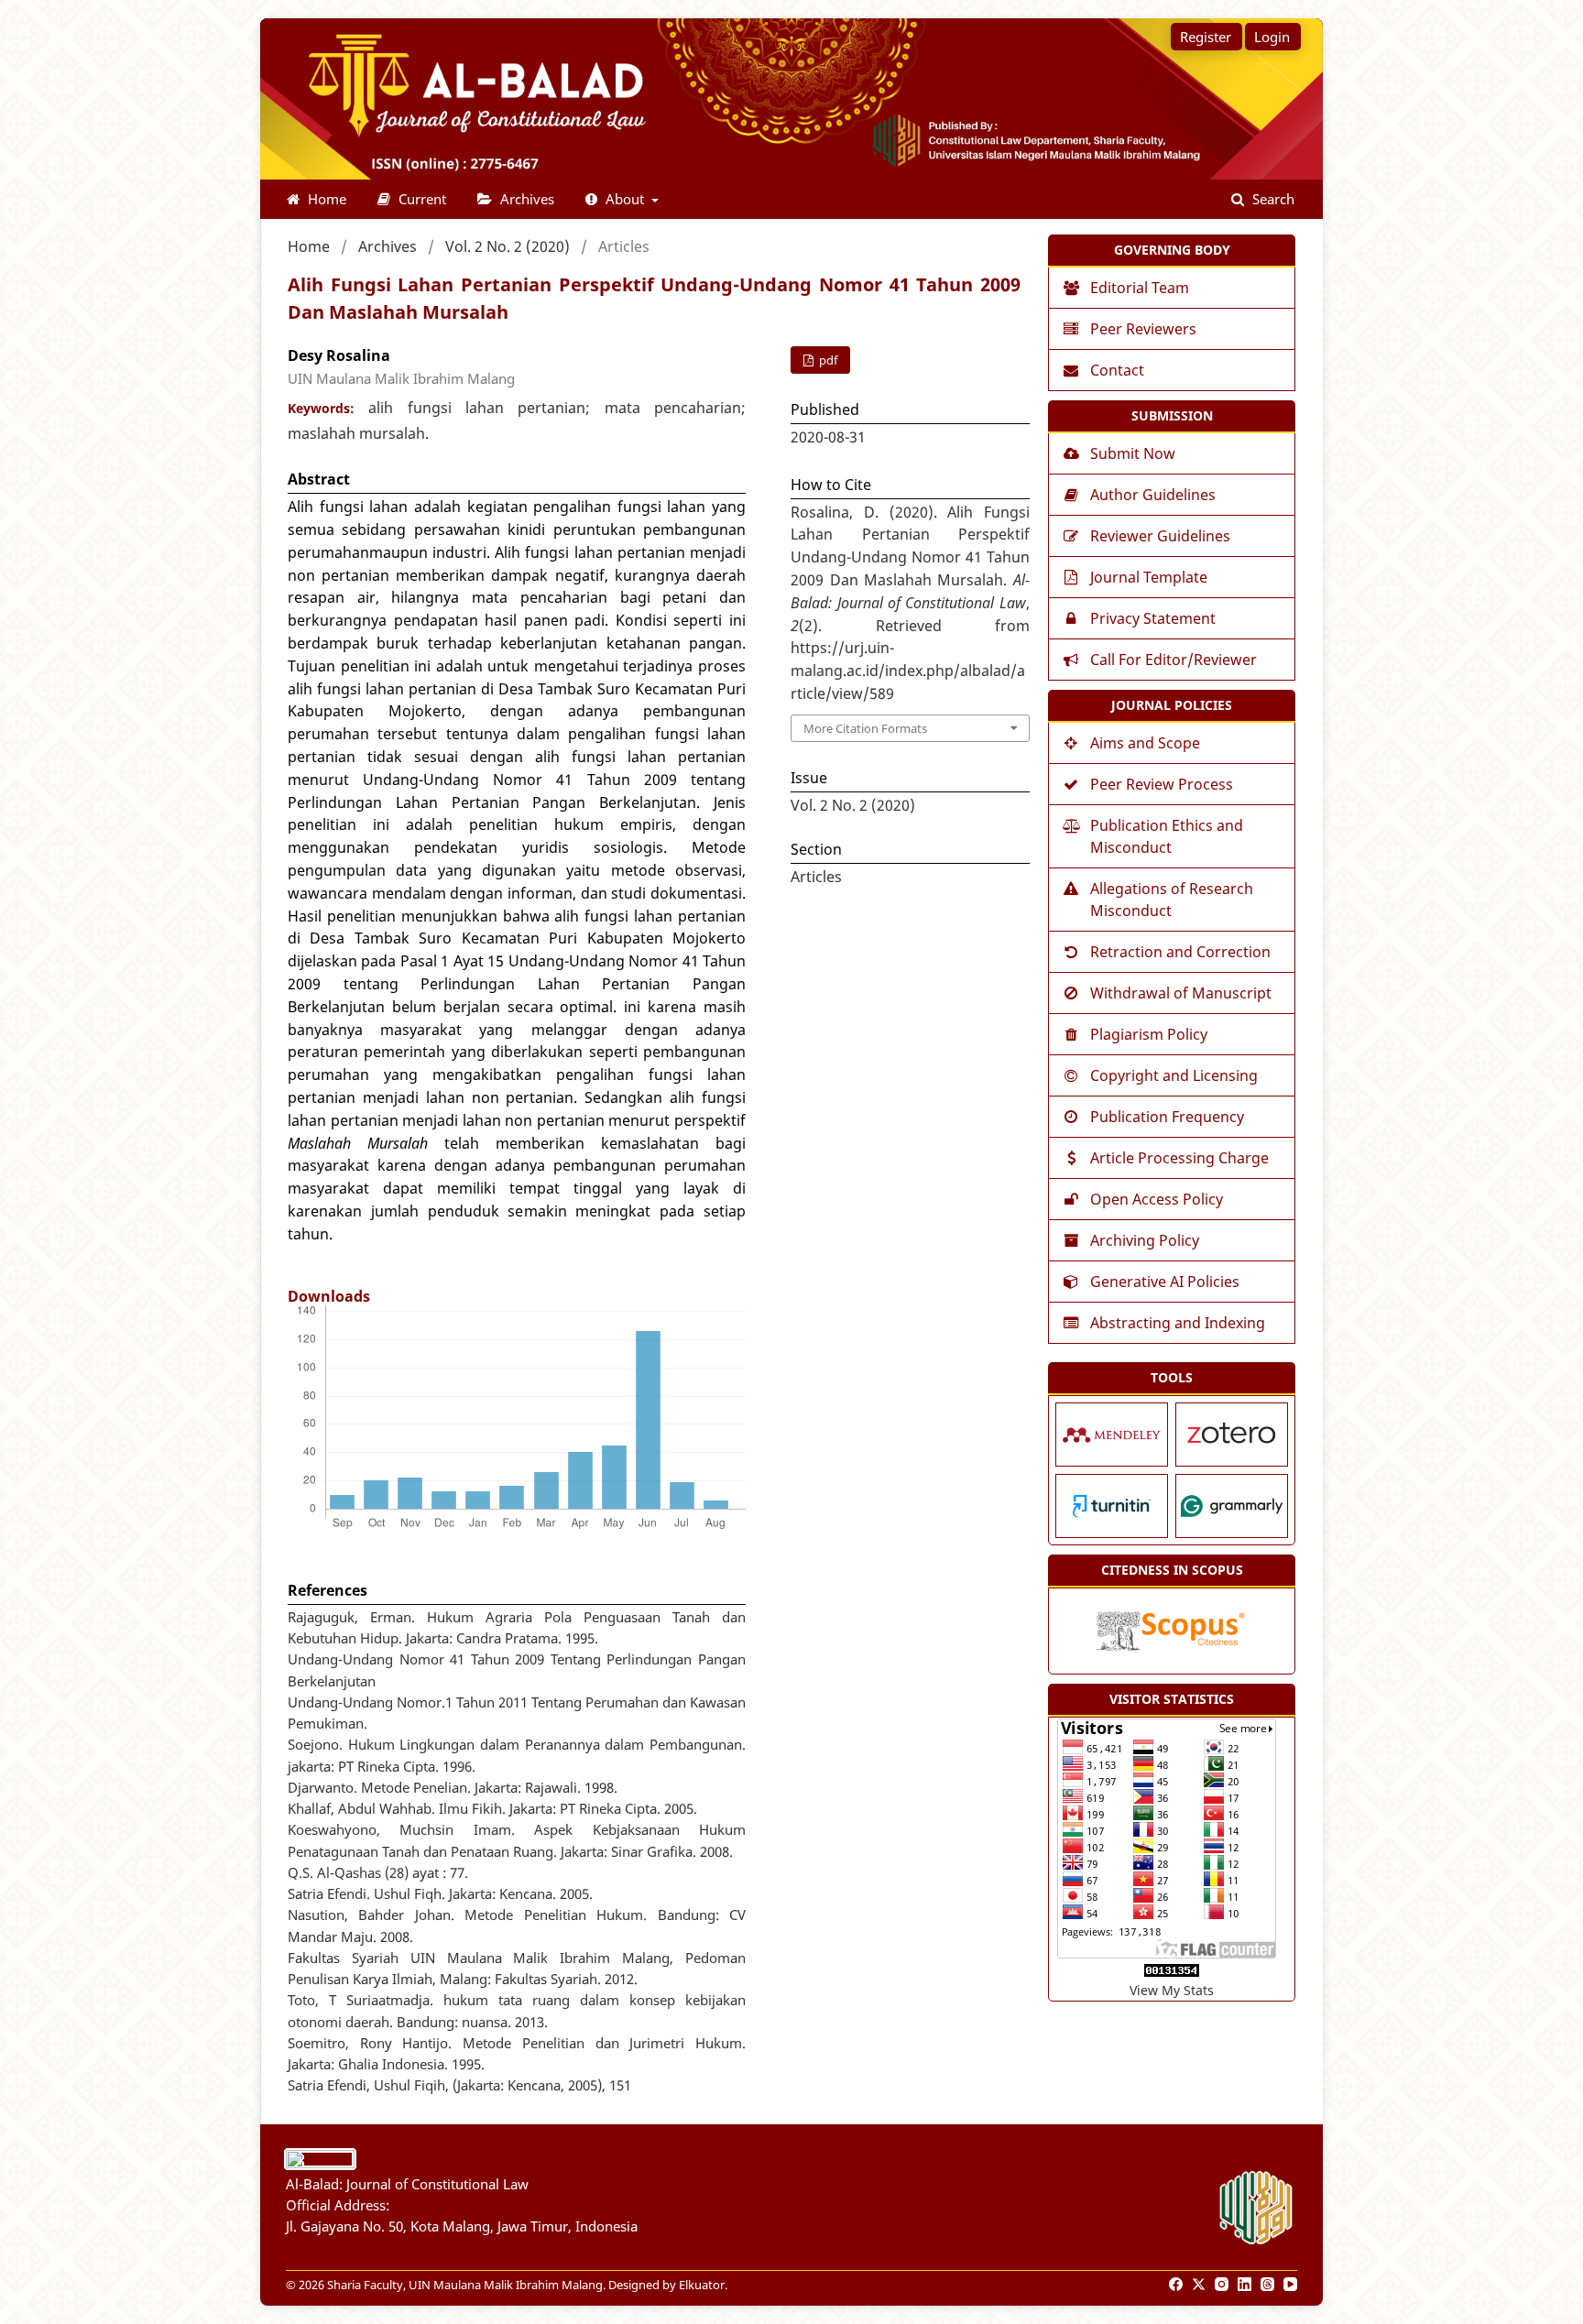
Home (325, 199)
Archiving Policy (1145, 1240)
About (625, 199)
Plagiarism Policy (1149, 1034)
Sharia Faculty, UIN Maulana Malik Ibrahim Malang (465, 2285)
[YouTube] (1292, 2285)
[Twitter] (1200, 2285)
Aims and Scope (1145, 743)
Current (420, 199)
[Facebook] (1177, 2285)
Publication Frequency (1167, 1117)
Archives (525, 199)
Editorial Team (1140, 288)
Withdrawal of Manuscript (1181, 993)
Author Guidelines (1153, 495)
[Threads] (1269, 2285)
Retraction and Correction (1180, 952)
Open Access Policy (1157, 1199)
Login (1272, 37)
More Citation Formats (865, 728)
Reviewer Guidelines (1160, 536)
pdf (827, 360)
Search (1272, 199)
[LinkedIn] (1246, 2285)
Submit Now (1133, 453)
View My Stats (1172, 1990)
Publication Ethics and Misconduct (1167, 836)
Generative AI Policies (1165, 1282)
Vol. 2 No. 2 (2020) (508, 246)
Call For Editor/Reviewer (1174, 660)
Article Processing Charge (1179, 1158)
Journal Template (1149, 577)
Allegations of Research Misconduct (1172, 900)
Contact (1117, 370)
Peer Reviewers (1143, 329)
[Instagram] (1223, 2285)
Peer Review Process (1162, 784)
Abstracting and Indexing (1178, 1323)
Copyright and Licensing (1174, 1075)
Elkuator (702, 2285)
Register (1206, 37)
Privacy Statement (1153, 618)
